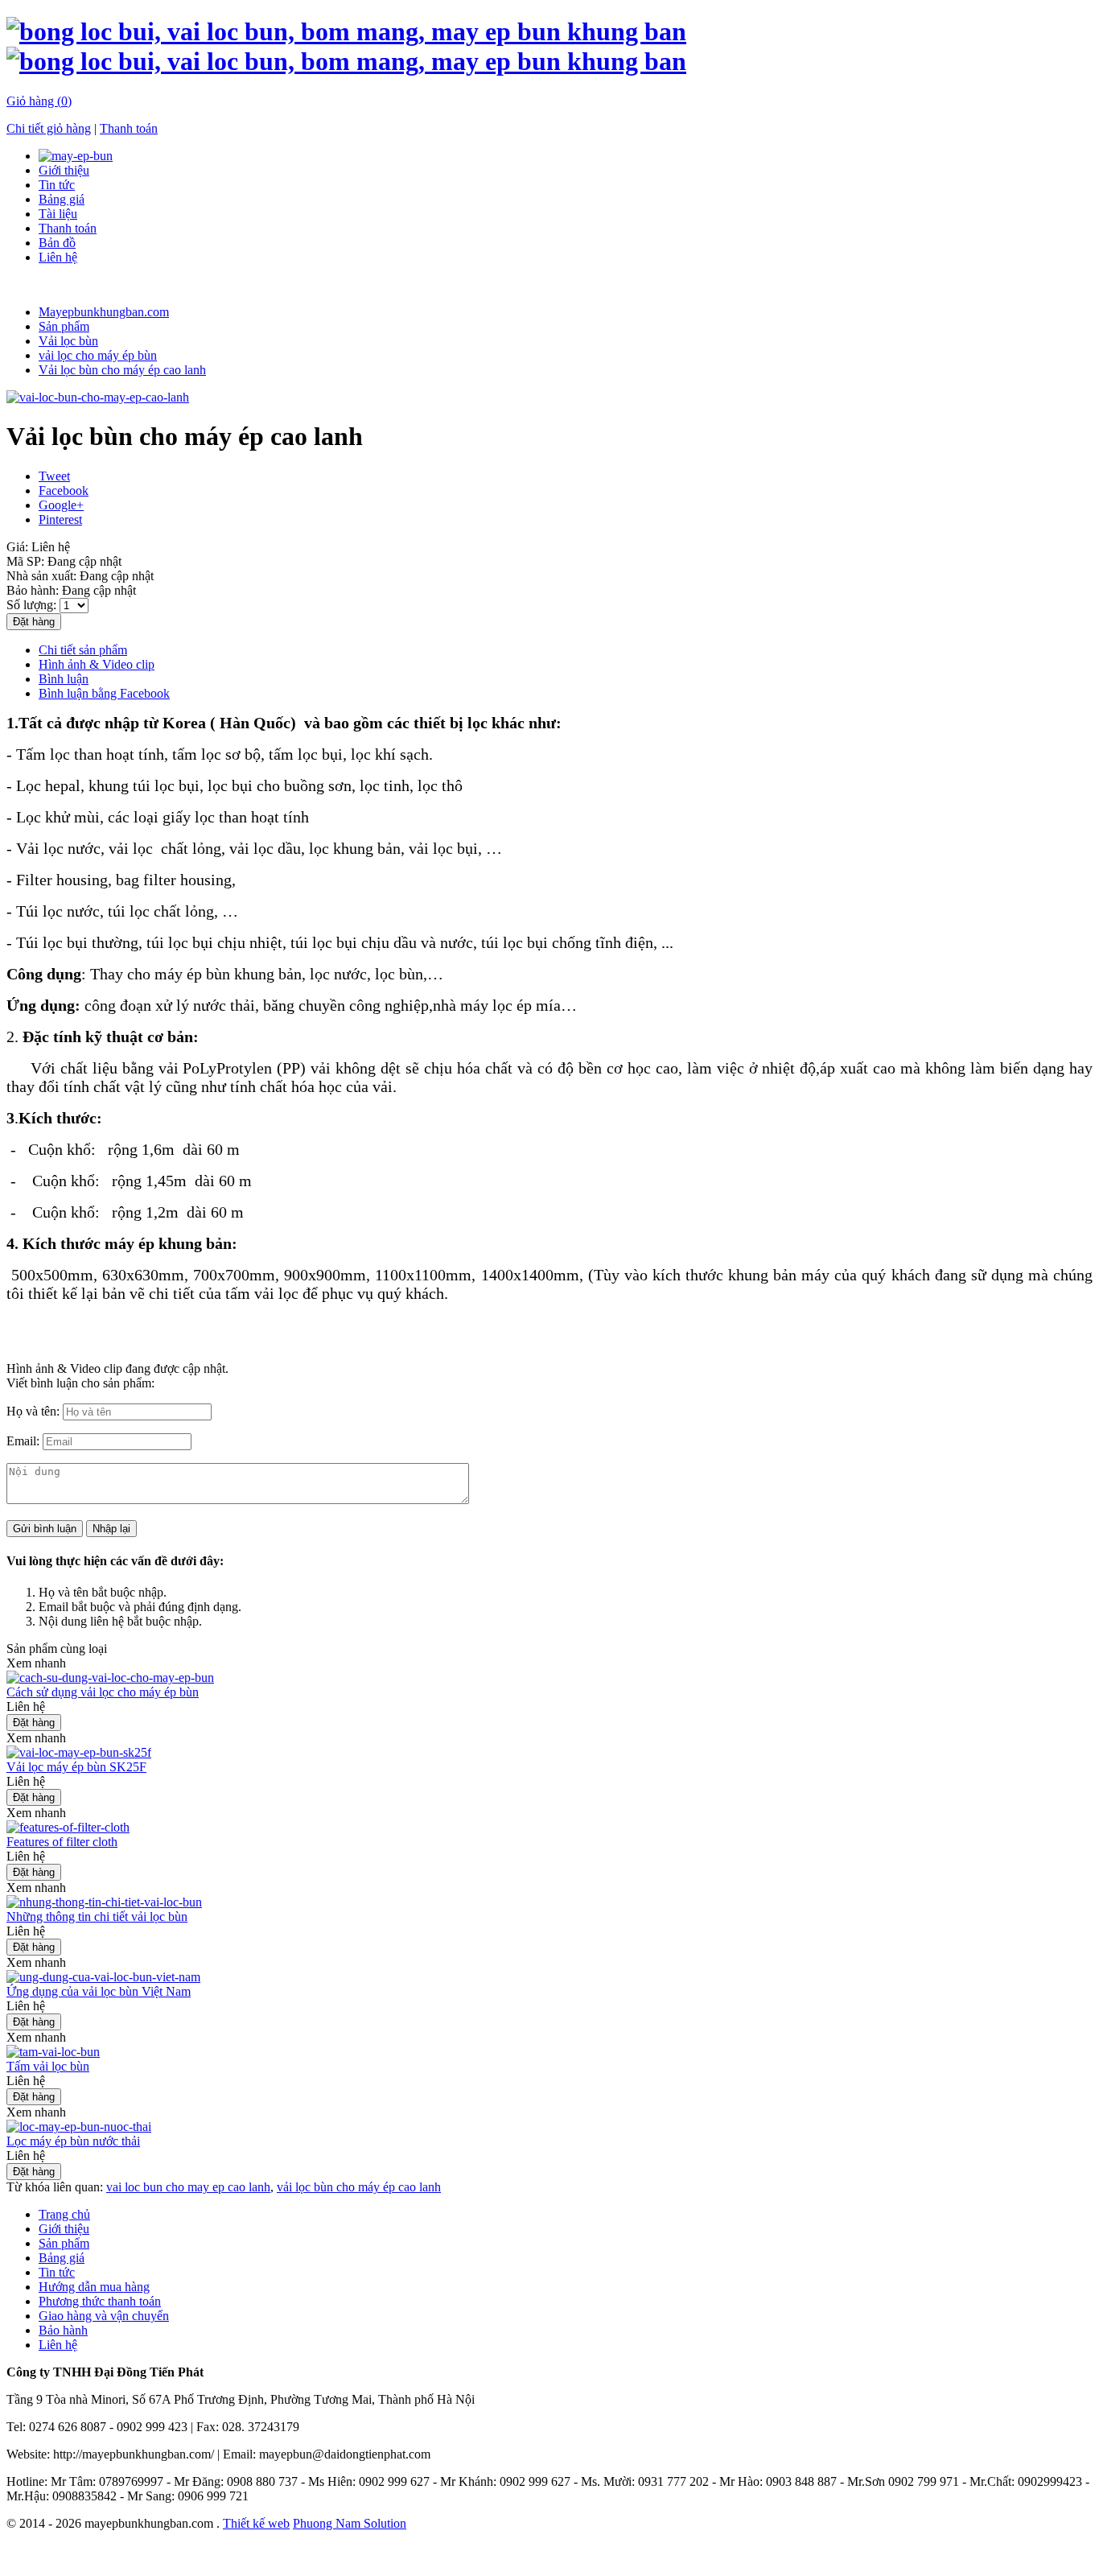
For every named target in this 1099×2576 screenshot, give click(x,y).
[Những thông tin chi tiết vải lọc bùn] (104, 1902)
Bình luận (64, 679)
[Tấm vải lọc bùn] (53, 2052)
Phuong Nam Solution (350, 2523)
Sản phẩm (64, 2243)
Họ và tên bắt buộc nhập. (103, 1592)
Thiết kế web (256, 2523)
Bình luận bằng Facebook (104, 693)
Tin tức (57, 185)
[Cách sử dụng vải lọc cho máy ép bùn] (110, 1677)
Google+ (61, 505)
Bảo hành (63, 2330)
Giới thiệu (64, 170)
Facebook (64, 490)
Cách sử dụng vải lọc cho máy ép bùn (103, 1692)
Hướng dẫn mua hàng (94, 2287)
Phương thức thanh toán (100, 2301)
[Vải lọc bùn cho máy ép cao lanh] (98, 397)
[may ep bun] (76, 156)
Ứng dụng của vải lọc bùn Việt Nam (99, 1991)
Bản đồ (57, 243)
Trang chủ (64, 2214)
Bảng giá (62, 199)
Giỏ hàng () (39, 101)
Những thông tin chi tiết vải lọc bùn (97, 1917)
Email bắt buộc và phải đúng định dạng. (140, 1607)
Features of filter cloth (62, 1842)
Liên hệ (58, 257)
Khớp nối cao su (420, 2554)
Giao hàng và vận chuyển (104, 2316)
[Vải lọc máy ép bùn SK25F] (79, 1752)
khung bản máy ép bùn (317, 2554)
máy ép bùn (222, 2554)
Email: (25, 1441)
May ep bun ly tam (516, 2554)
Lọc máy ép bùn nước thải (73, 2141)
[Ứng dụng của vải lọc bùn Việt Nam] (103, 1977)
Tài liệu (58, 214)
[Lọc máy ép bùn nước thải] (79, 2127)
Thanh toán (129, 128)
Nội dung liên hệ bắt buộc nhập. (120, 1621)
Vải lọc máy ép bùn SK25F (76, 1767)
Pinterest (60, 519)
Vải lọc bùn (156, 2554)
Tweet (54, 476)
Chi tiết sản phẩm (83, 650)
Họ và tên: (35, 1411)
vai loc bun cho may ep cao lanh (188, 2187)
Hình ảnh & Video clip (97, 664)
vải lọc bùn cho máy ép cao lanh (359, 2187)
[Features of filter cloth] (68, 1827)
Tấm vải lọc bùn (48, 2066)
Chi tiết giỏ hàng (49, 128)
